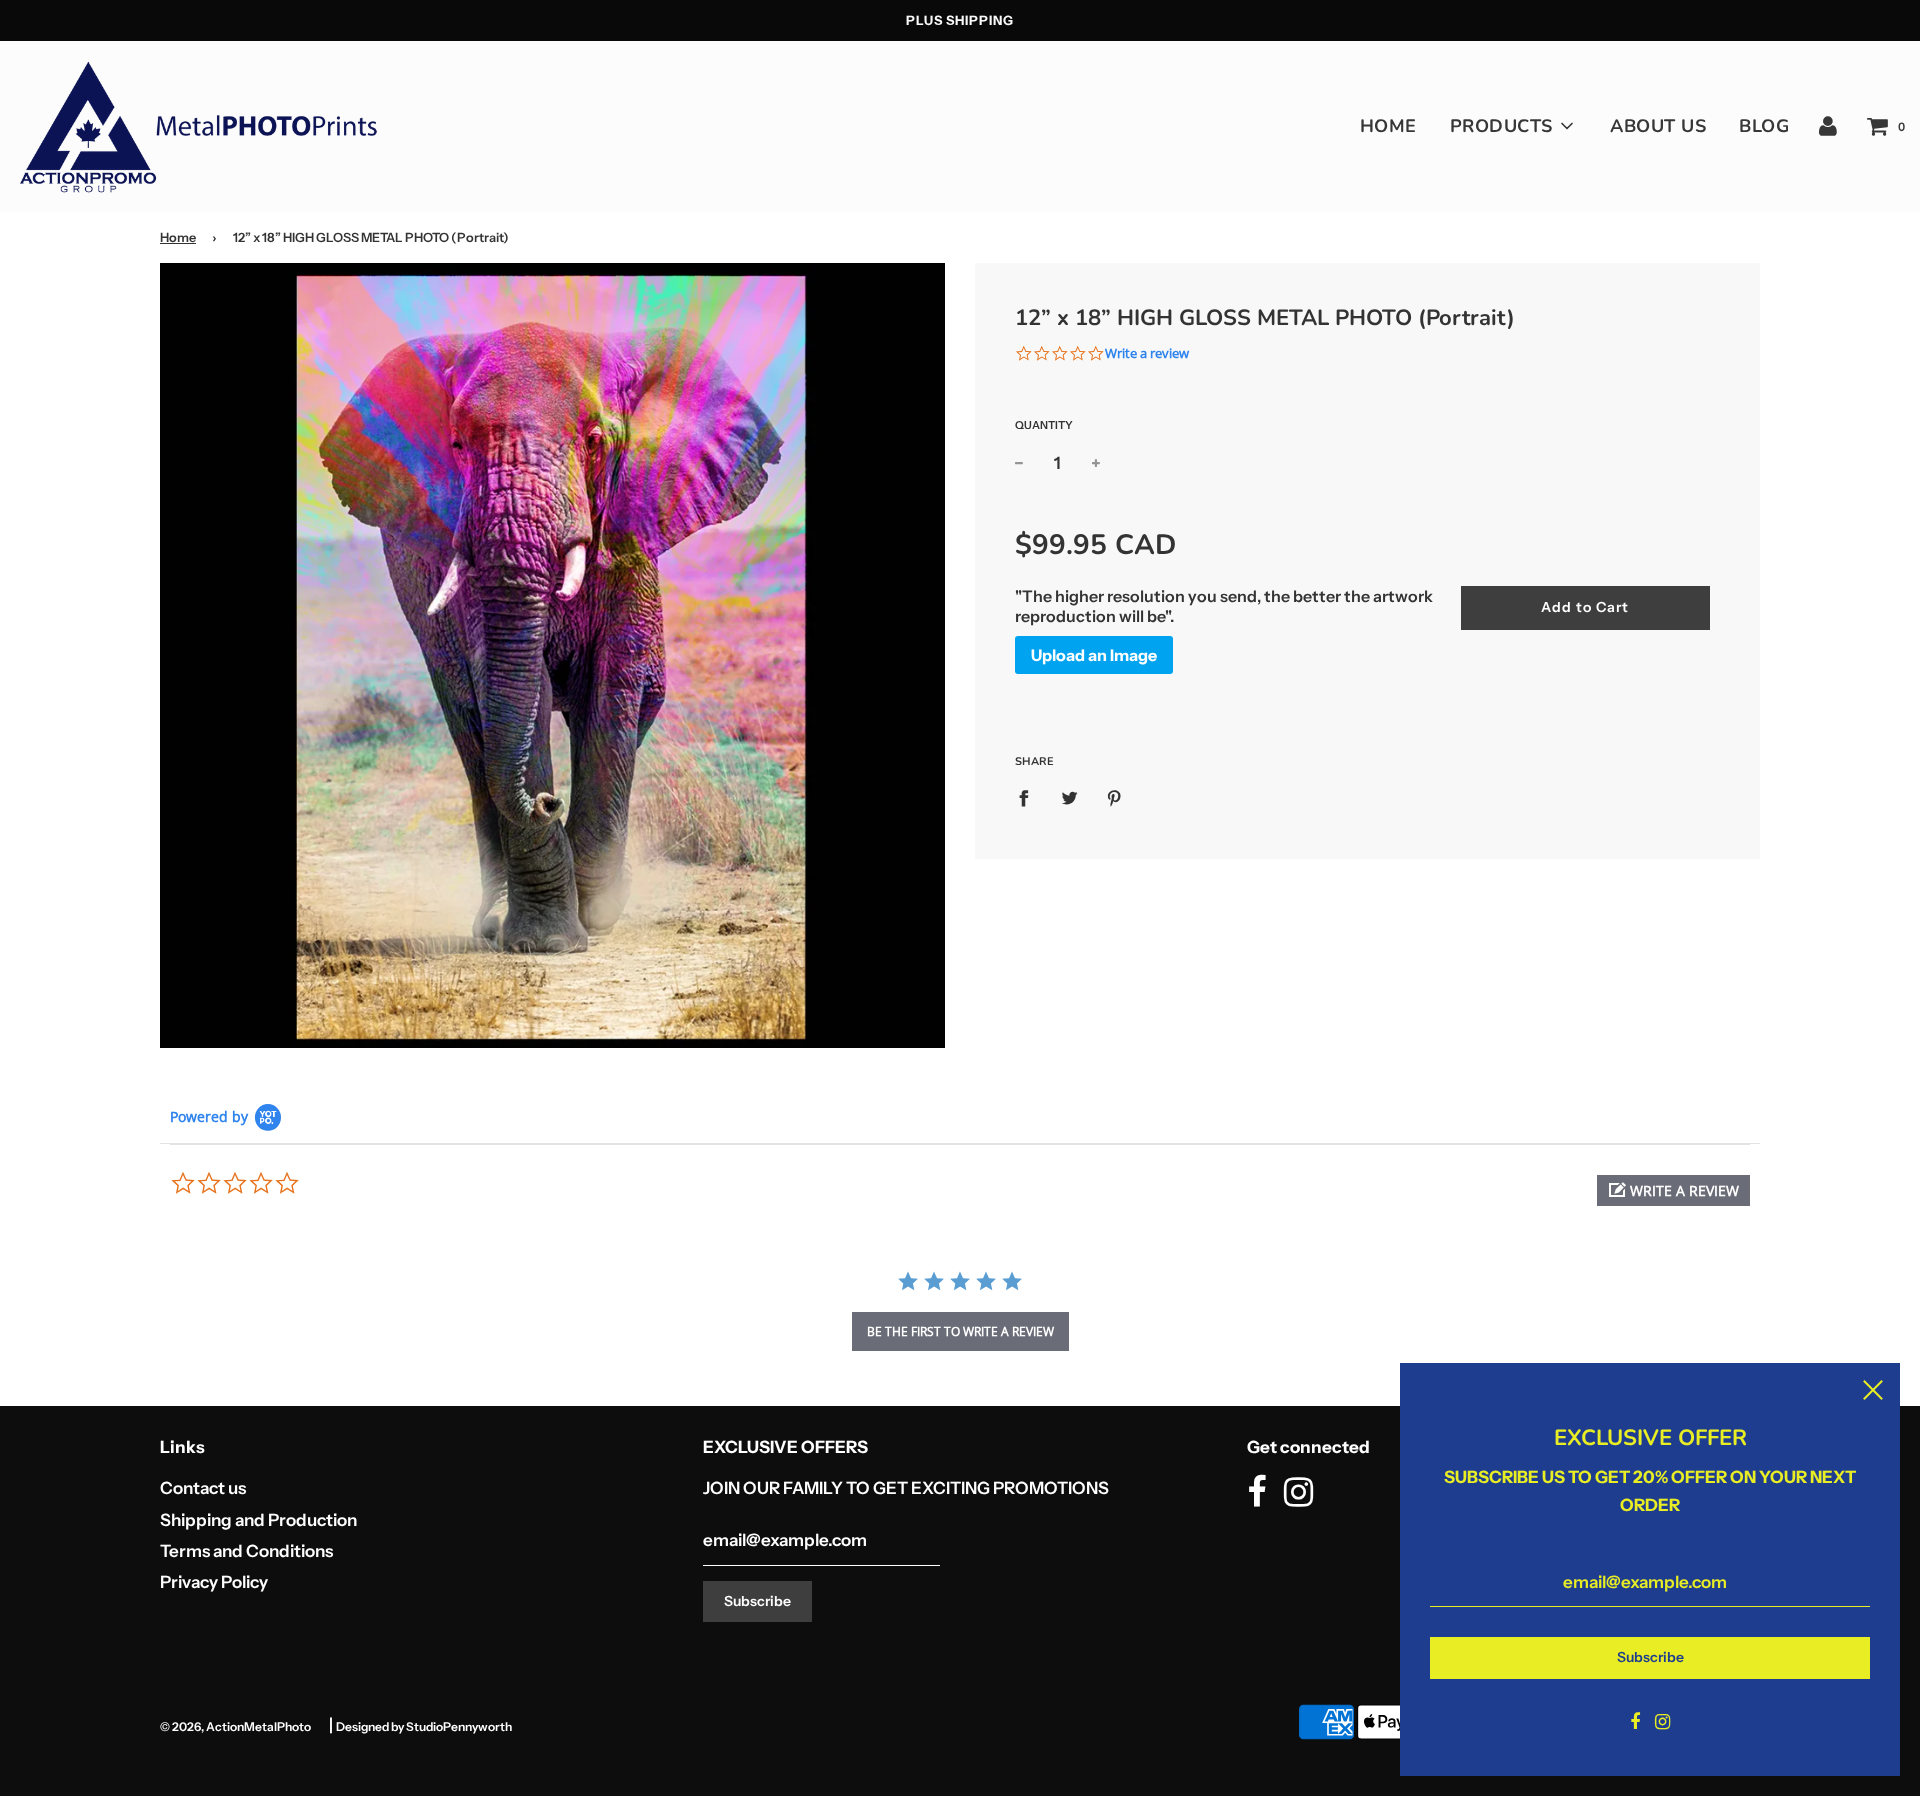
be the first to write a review (960, 1331)
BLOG (1764, 126)
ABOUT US (1658, 126)
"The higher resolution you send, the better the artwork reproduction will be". (1224, 606)
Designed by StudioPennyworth (424, 1726)
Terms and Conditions (246, 1551)
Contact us (203, 1488)
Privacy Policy (214, 1582)
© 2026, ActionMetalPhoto (235, 1726)
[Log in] (1828, 126)
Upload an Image (1094, 655)
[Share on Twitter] (1069, 797)
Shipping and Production (258, 1520)
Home (178, 237)
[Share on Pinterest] (1114, 797)
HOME (1388, 126)
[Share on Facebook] (1030, 797)
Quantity (1044, 425)
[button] (1673, 1190)
